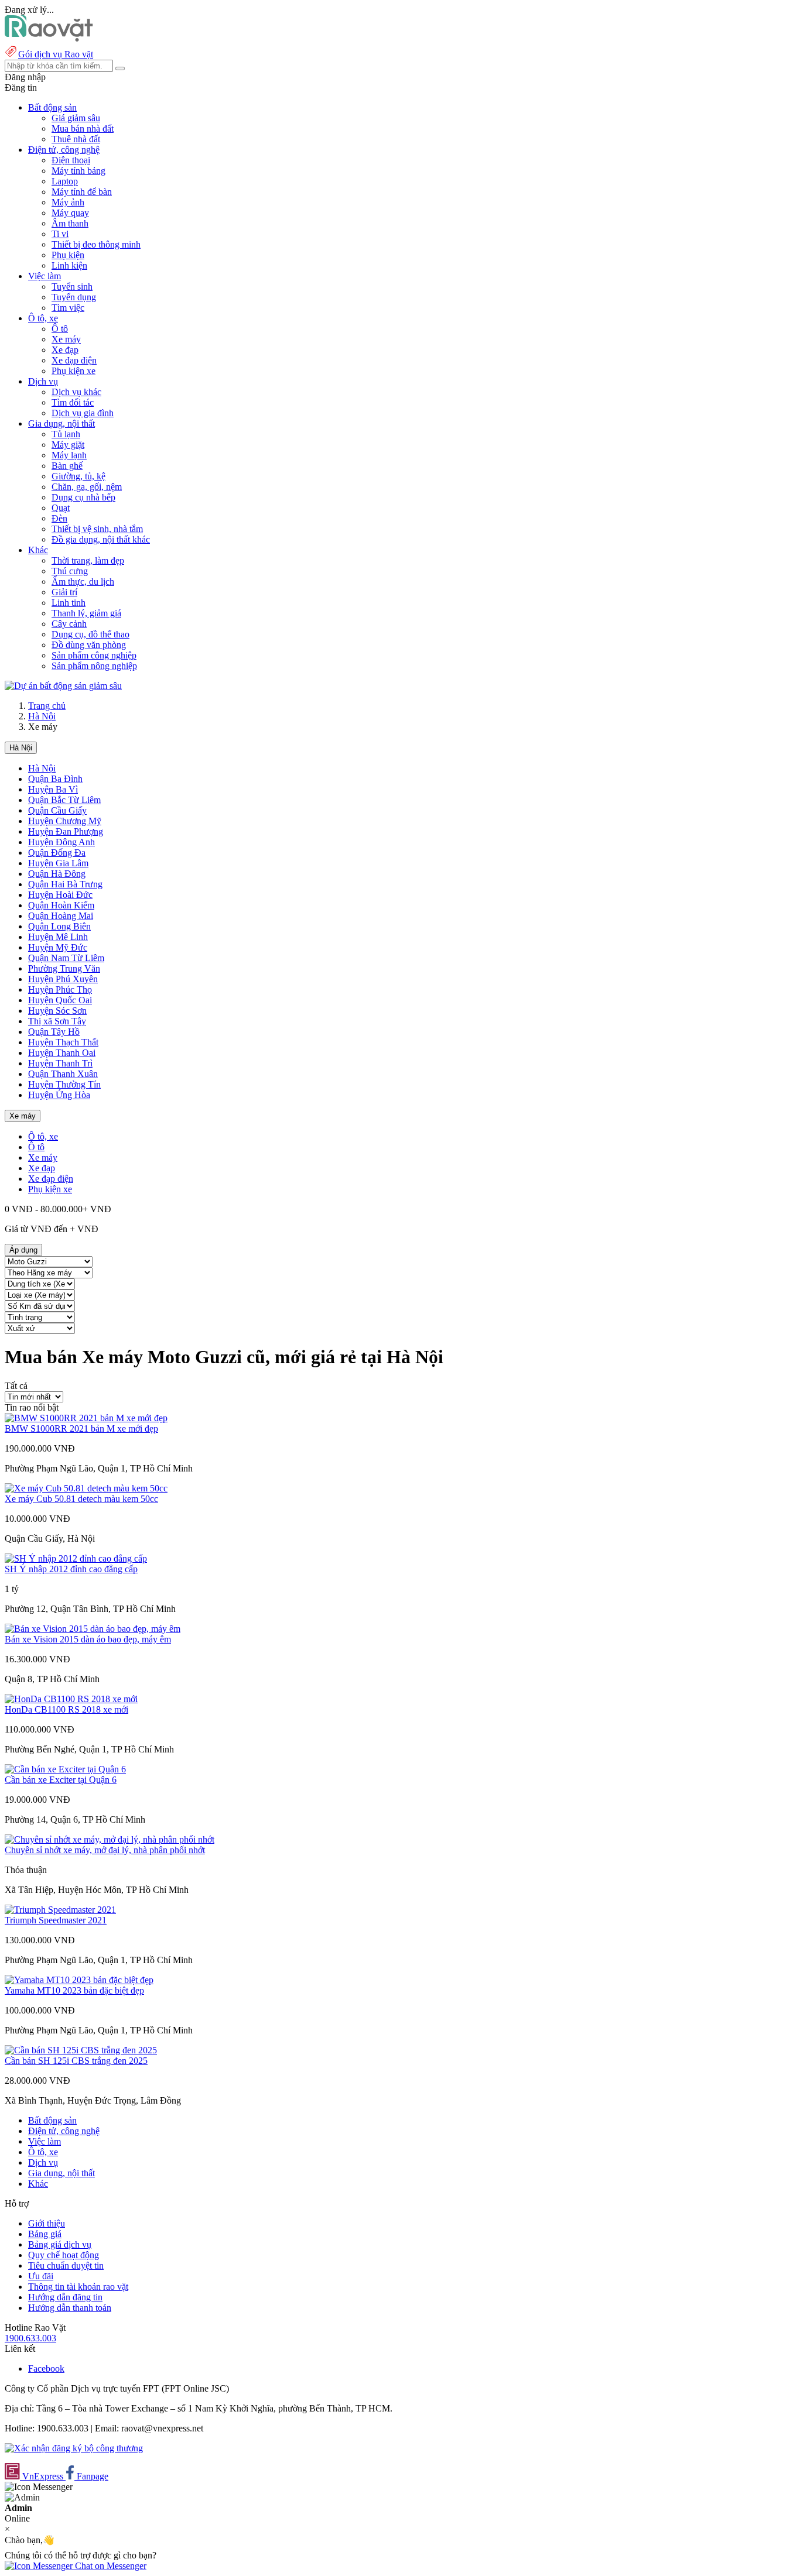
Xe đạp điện (74, 360)
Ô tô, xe (43, 1136)
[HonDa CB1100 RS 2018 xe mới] (71, 1699)
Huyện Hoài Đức (60, 895)
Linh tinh (69, 603)
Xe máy (66, 339)
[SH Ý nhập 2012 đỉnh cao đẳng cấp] (76, 1558)
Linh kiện (69, 265)
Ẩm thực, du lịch (83, 582)
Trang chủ (47, 706)
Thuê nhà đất (76, 139)
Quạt (61, 508)
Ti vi (60, 234)
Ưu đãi (41, 2276)
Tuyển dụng (74, 297)
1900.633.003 (30, 2338)
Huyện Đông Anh (61, 842)
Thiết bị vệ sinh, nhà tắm (97, 529)
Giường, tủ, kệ (78, 476)
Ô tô (60, 329)
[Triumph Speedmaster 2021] (60, 1910)
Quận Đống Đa (57, 853)
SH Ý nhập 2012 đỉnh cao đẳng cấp (71, 1569)
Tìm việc (68, 308)
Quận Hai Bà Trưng (65, 884)
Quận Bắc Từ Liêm (64, 800)
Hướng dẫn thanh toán (70, 2308)
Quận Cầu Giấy (57, 810)
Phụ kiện (68, 255)
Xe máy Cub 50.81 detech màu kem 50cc (81, 1499)
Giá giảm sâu (76, 118)
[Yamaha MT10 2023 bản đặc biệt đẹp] (79, 1980)
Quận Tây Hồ (54, 1032)
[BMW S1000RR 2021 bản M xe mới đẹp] (86, 1418)
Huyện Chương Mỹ (65, 821)
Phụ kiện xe (73, 371)
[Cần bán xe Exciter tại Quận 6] (65, 1769)
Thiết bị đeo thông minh (96, 244)
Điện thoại (71, 160)
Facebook (46, 2369)
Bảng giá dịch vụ (60, 2244)
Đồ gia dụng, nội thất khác (101, 539)
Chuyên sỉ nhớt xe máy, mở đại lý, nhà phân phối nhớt (105, 1850)
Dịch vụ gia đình (83, 413)
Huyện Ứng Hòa (59, 1095)
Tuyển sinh (72, 287)
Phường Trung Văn (64, 968)
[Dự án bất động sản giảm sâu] (63, 686)
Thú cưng (70, 571)
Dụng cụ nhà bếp (83, 497)
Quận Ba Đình (55, 779)
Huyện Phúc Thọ (60, 989)
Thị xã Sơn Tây (57, 1021)
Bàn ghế (67, 466)
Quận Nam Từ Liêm (66, 958)
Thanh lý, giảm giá (86, 613)
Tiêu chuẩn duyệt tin (66, 2265)
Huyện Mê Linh (58, 937)
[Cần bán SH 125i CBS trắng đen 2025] (81, 2050)
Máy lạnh (69, 455)
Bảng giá (45, 2234)
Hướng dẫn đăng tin (65, 2297)
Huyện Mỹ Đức (58, 947)
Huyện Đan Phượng (66, 831)
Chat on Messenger (110, 2566)
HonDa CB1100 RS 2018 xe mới (66, 1709)
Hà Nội (42, 716)
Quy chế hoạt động (64, 2255)
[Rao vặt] (49, 38)
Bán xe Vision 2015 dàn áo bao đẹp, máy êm (88, 1639)
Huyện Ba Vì (53, 789)
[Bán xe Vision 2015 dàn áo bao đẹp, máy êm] (93, 1629)
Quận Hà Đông (57, 874)
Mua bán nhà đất (83, 128)
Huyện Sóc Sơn (57, 1011)
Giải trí (64, 592)
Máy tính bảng (78, 171)
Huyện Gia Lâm (58, 863)
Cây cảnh (69, 624)
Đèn (59, 518)
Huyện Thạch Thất (63, 1042)
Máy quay (70, 213)
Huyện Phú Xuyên (63, 979)
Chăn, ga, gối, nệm (87, 487)
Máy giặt (68, 445)
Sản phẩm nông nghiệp (94, 666)
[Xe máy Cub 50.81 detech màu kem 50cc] (86, 1488)
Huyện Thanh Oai (62, 1053)
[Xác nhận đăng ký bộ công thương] (74, 2448)
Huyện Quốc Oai (60, 1000)
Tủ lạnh (66, 434)
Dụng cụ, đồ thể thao (90, 634)
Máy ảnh (68, 202)
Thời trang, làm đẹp (88, 560)
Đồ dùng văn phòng (89, 645)
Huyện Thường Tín (64, 1084)
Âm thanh (70, 223)
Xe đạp (65, 350)
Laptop (65, 181)
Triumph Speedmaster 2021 (56, 1920)
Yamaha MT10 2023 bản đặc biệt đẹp (74, 1990)
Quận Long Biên (59, 926)
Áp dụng (23, 1250)
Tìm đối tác (73, 402)
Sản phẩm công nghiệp (94, 655)
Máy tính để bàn (82, 192)
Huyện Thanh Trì (60, 1063)
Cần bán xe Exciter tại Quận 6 (61, 1780)
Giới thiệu (47, 2223)
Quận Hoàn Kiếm (61, 905)
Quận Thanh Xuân (63, 1074)
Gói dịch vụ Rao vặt (56, 54)
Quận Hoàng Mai (61, 916)
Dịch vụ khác (76, 392)
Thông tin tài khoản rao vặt (78, 2287)
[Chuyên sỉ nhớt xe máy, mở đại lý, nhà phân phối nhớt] (110, 1839)
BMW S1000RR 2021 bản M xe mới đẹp (81, 1428)
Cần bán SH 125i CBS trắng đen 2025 (76, 2061)
